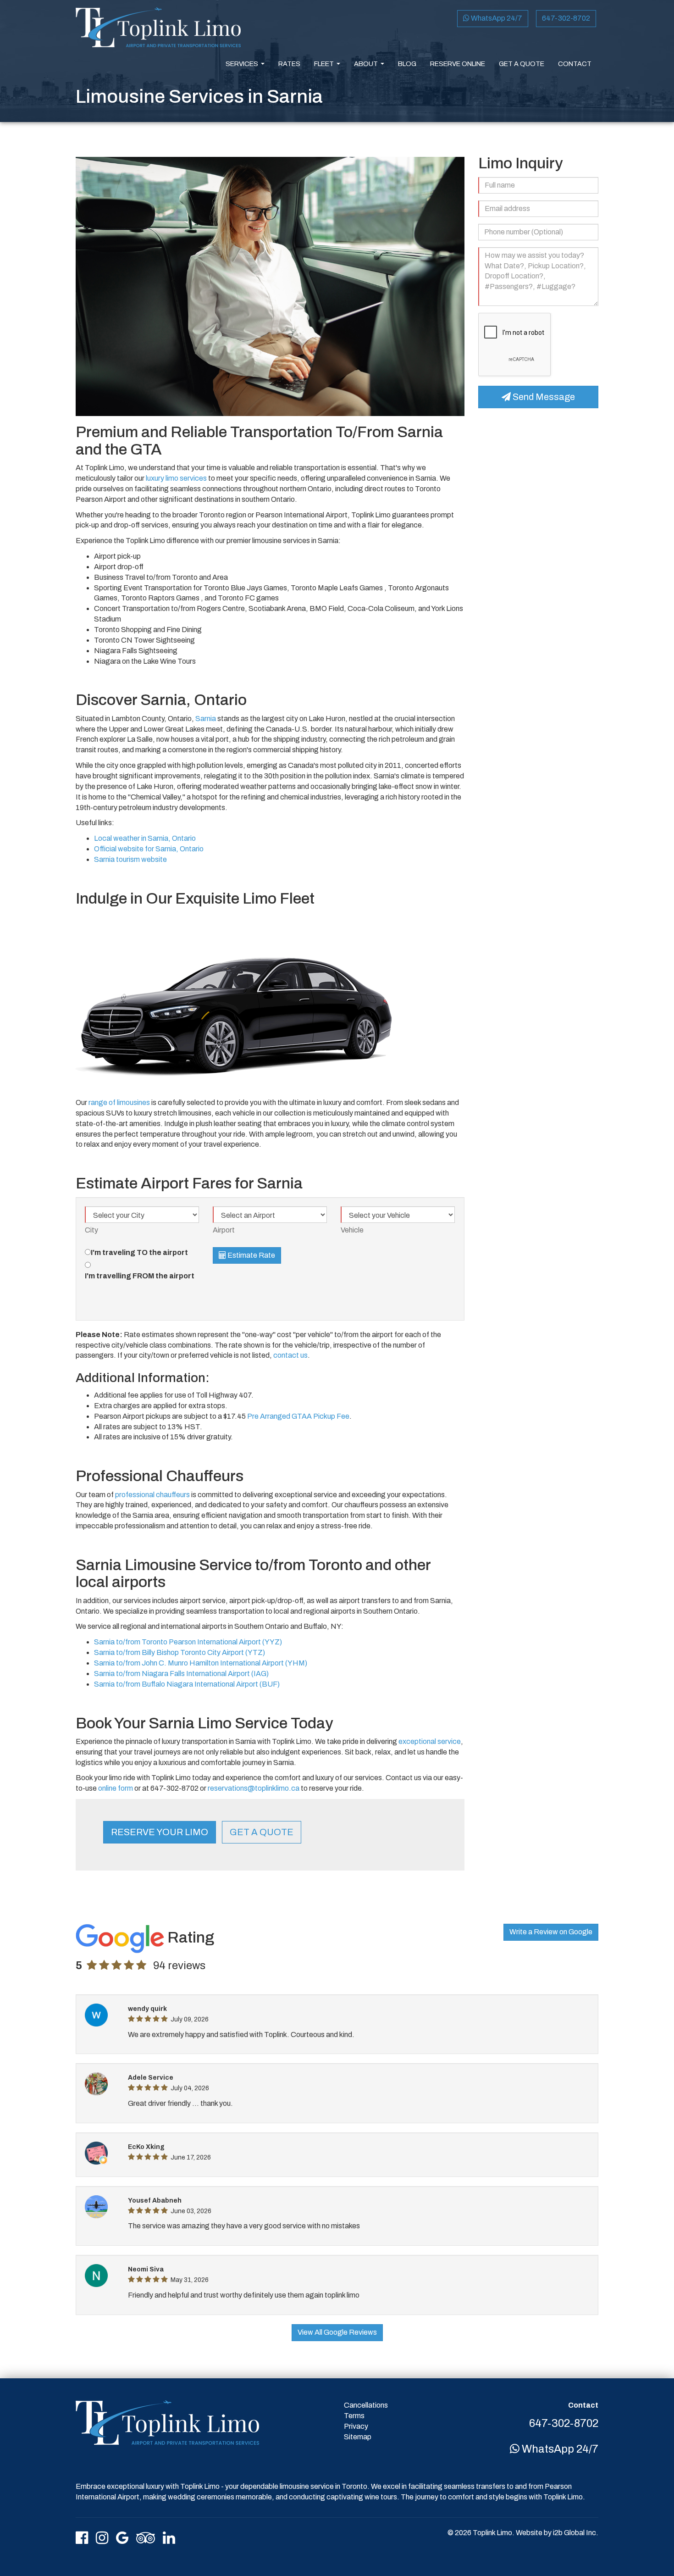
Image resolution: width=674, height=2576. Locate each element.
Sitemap (358, 2437)
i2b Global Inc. (576, 2533)
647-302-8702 (566, 18)
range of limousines (119, 1102)
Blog (407, 64)
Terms (354, 2416)
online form (116, 1788)
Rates (289, 64)
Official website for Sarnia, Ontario (149, 849)
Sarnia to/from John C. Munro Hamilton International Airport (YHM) (201, 1663)
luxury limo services (176, 478)
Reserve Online (458, 64)
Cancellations (366, 2405)
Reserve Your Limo (160, 1832)
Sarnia (206, 719)
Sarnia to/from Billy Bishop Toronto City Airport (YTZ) (180, 1652)
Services (247, 67)
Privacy (356, 2426)
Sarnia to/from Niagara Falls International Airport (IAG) (181, 1674)
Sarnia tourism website (130, 859)
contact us (290, 1355)
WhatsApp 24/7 (496, 18)
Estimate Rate (251, 1255)
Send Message (543, 397)
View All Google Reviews (337, 2332)
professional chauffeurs (152, 1495)
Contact (575, 64)
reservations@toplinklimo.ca (254, 1788)
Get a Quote (522, 64)
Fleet (329, 67)
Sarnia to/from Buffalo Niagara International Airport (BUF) (187, 1684)
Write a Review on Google (551, 1932)
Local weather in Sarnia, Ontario (145, 838)
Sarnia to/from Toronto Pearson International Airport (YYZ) (188, 1642)
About (371, 67)
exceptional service (430, 1741)
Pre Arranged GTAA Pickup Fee (298, 1416)
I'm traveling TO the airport (139, 1252)
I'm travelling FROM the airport (140, 1276)
